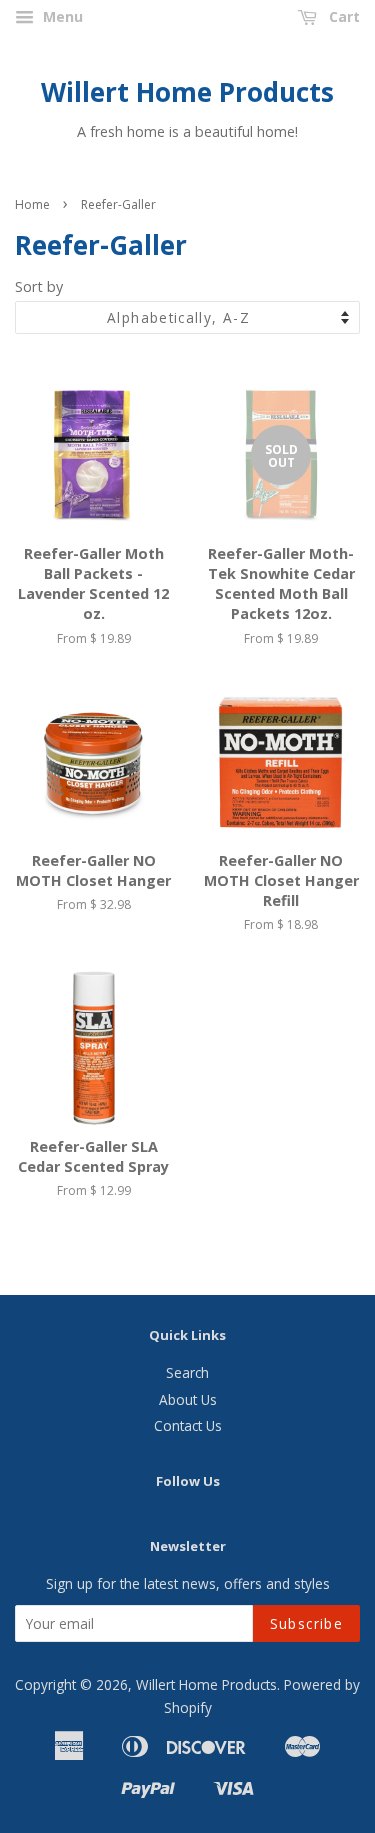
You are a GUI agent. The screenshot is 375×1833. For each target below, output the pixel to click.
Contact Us (188, 1425)
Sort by (39, 286)
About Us (188, 1399)
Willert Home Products (187, 92)
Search (187, 1372)
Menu (61, 16)
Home (32, 204)
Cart (342, 16)
